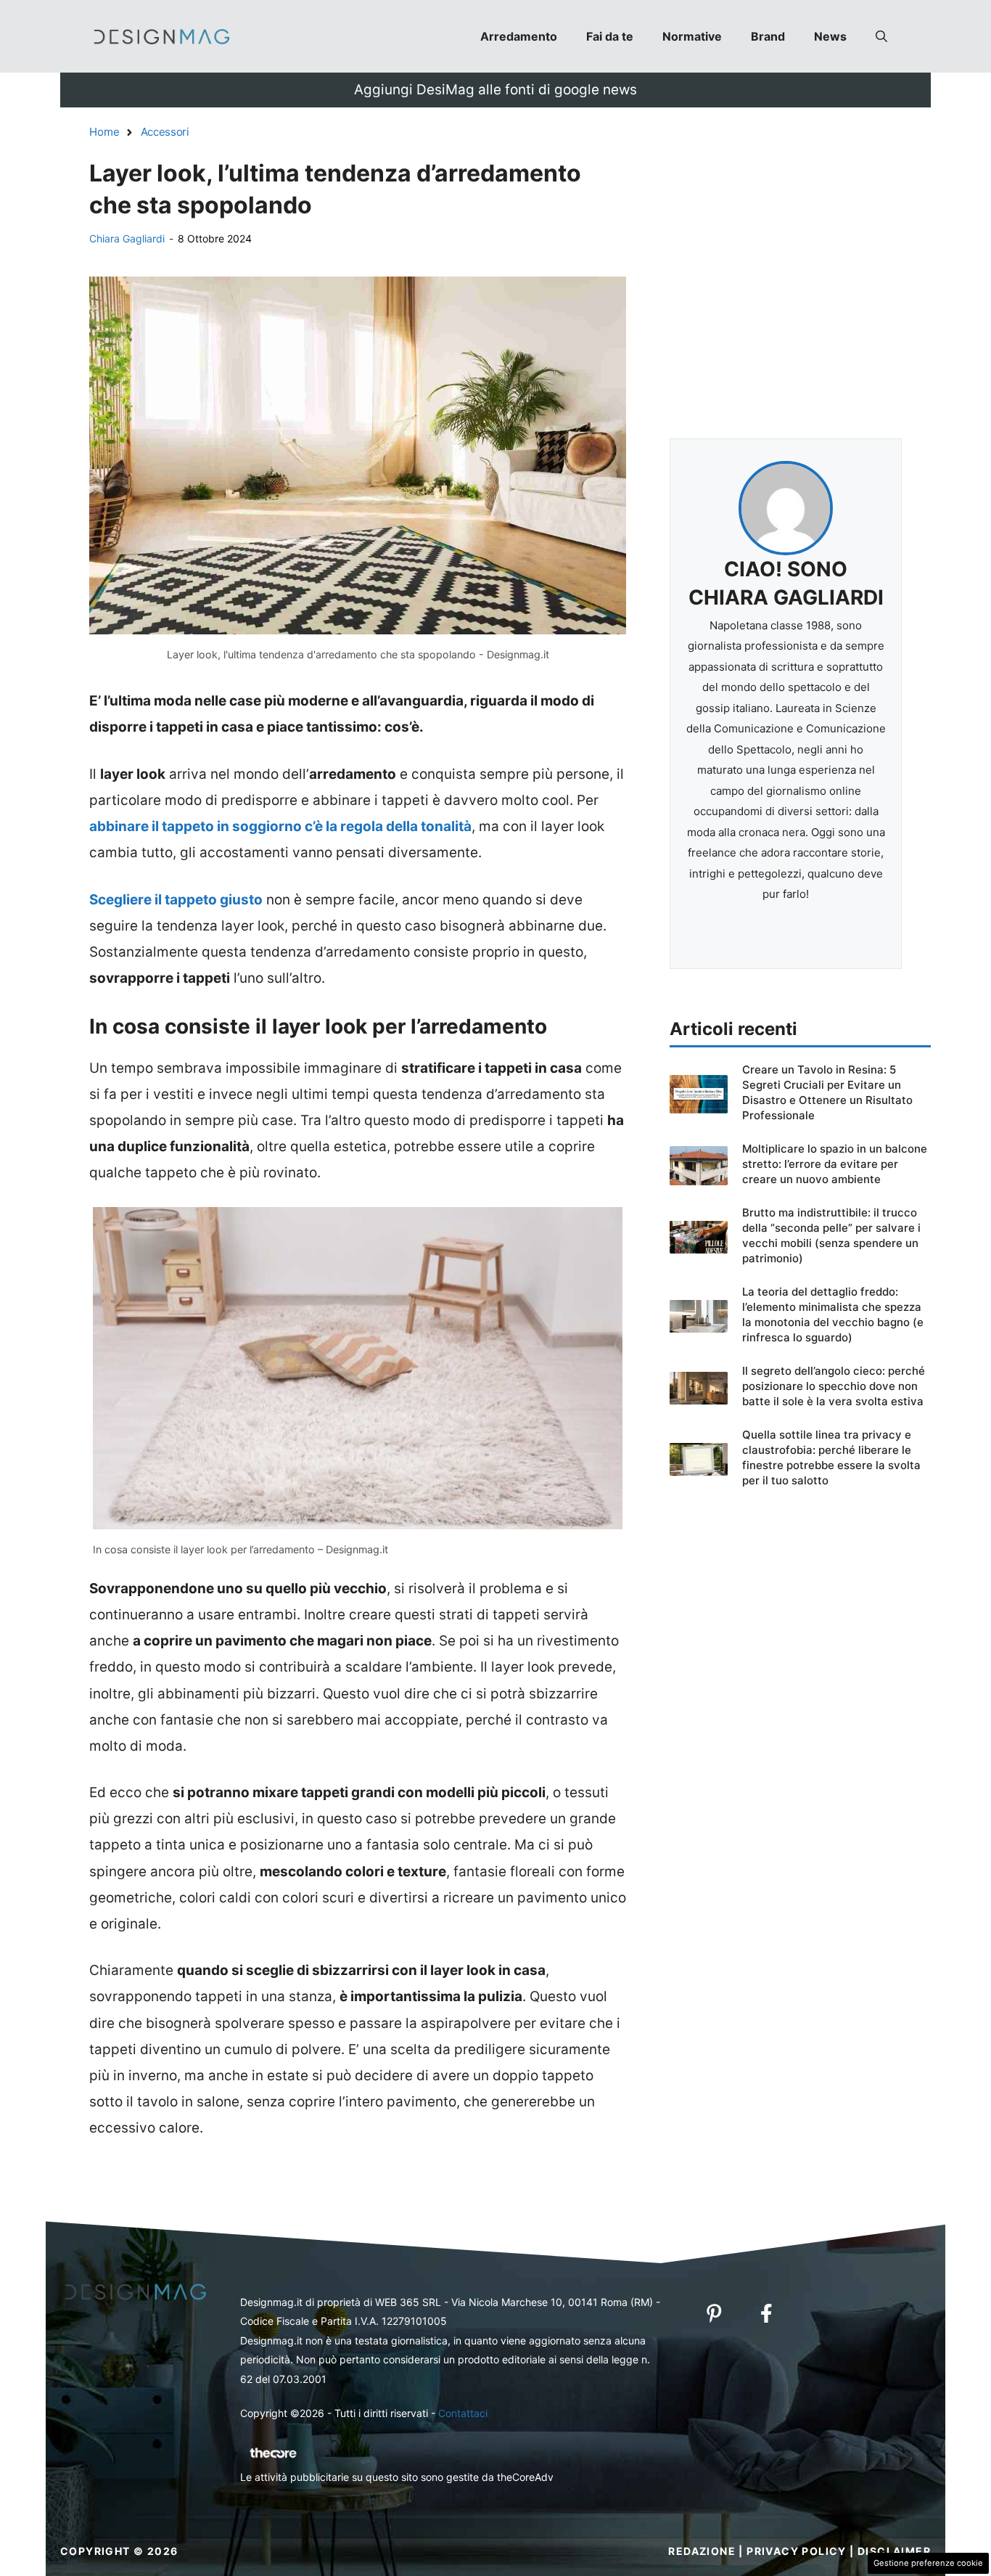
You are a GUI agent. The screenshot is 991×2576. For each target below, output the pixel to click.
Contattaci (463, 2413)
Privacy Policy (797, 2551)
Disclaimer (894, 2551)
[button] (881, 36)
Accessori (165, 132)
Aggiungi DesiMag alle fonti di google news (495, 90)
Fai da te (610, 36)
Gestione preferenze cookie (928, 2563)
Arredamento (519, 36)
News (830, 36)
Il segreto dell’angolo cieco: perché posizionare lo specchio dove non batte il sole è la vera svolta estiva (834, 1386)
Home (104, 132)
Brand (768, 36)
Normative (692, 36)
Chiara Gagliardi (127, 238)
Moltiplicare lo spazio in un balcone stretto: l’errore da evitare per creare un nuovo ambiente (835, 1164)
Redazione (702, 2551)
